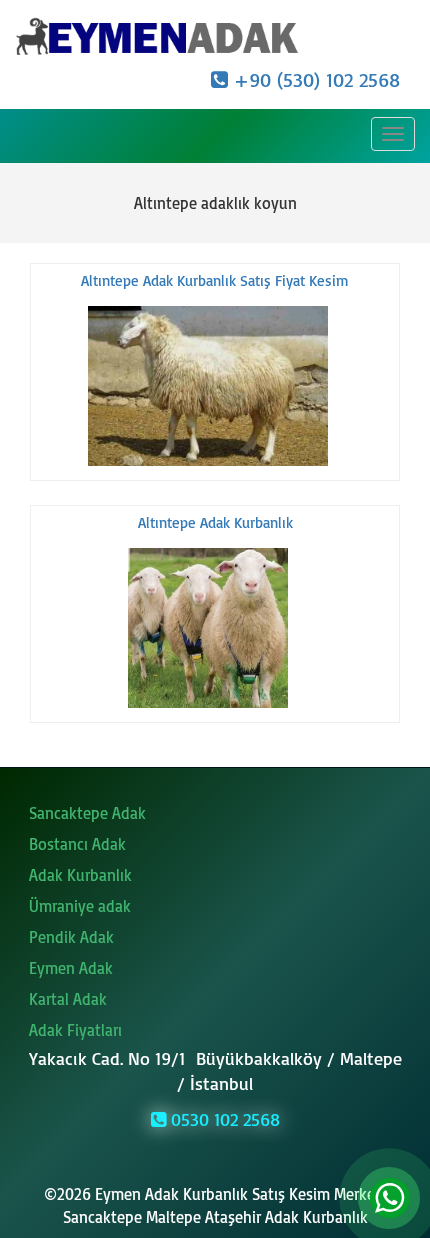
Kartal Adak (68, 999)
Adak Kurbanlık (80, 875)
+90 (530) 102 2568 (314, 79)
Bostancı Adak (77, 844)
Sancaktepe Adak (87, 813)
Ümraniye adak (80, 906)
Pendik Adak (71, 937)
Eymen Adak (71, 968)
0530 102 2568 (223, 1119)
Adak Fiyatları (75, 1030)
